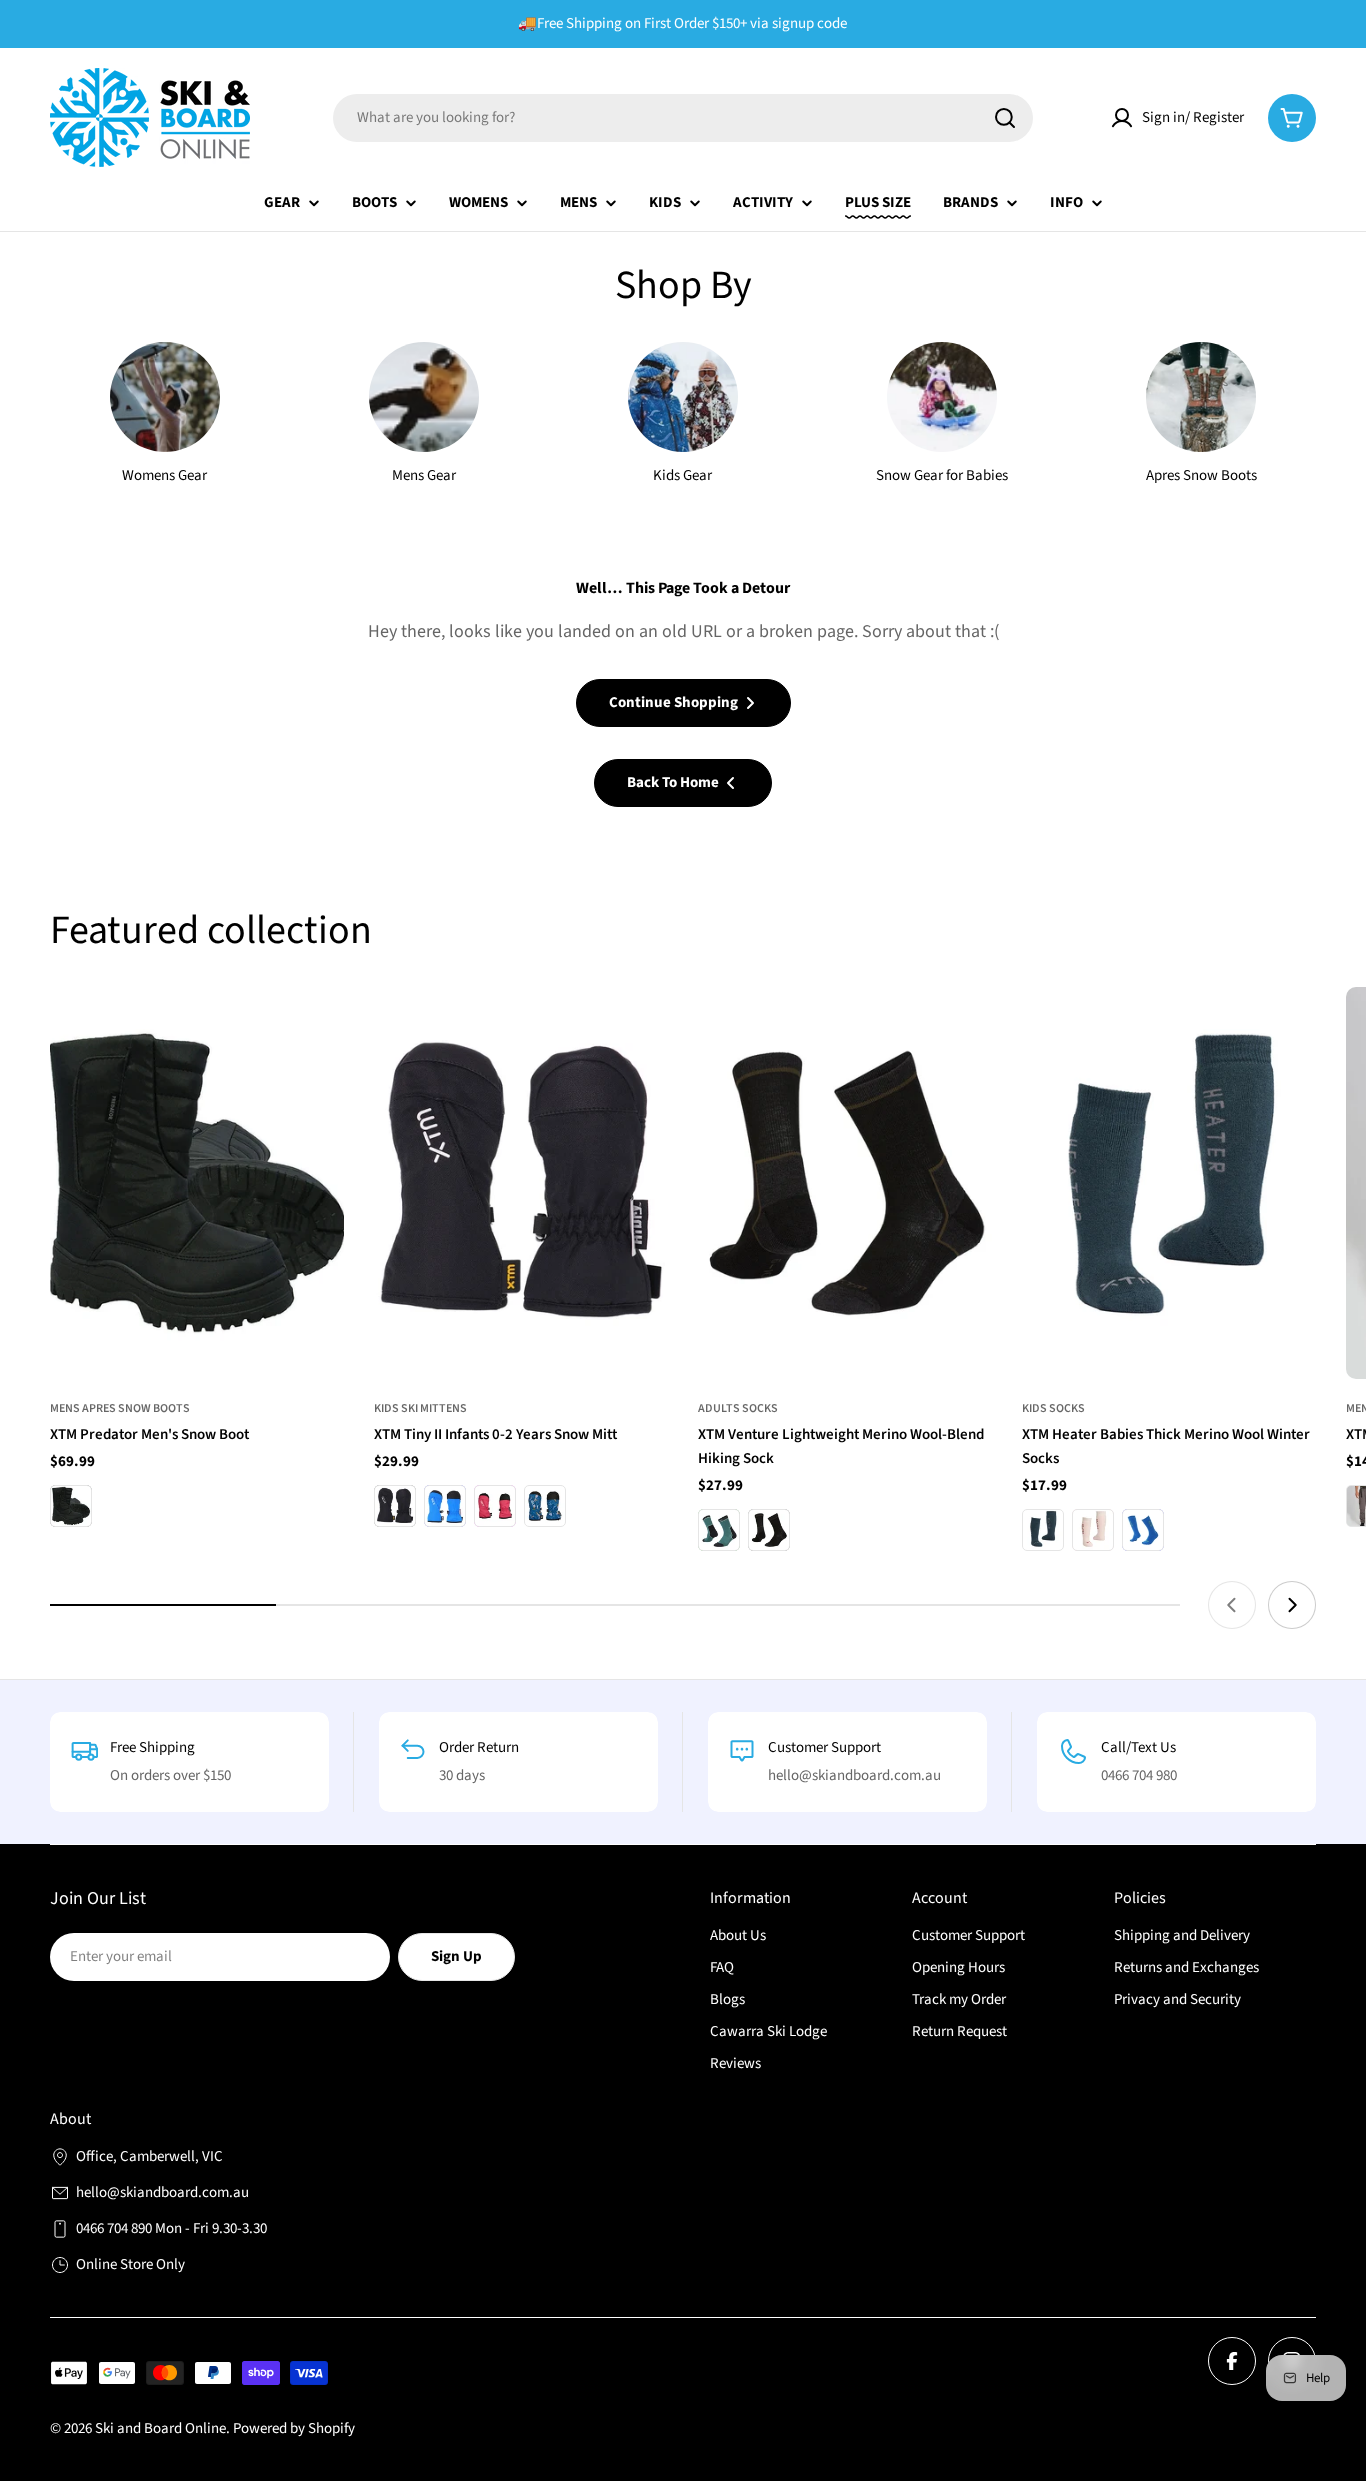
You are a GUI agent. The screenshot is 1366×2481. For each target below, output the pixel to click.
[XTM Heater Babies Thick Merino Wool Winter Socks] (1169, 1183)
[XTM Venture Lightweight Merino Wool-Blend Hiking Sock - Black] (769, 1530)
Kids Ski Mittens (420, 1408)
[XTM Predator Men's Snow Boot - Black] (71, 1506)
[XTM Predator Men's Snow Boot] (197, 1183)
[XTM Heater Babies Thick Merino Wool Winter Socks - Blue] (1143, 1530)
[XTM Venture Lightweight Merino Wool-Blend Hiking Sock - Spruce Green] (719, 1530)
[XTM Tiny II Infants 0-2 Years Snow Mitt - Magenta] (495, 1506)
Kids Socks (1053, 1408)
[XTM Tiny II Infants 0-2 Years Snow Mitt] (521, 1183)
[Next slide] (1292, 1605)
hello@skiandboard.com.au (162, 2192)
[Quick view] (315, 1031)
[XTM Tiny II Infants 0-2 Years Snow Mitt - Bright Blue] (445, 1506)
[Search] (1005, 118)
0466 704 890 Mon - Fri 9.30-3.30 (171, 2228)
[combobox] (683, 118)
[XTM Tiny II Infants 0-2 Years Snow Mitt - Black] (395, 1506)
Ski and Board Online (160, 2428)
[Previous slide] (1232, 1605)
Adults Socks (738, 1408)
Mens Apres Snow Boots (120, 1408)
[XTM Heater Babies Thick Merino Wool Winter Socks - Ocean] (1043, 1530)
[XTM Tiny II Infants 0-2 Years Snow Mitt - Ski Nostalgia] (545, 1506)
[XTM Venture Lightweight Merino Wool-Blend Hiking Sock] (845, 1183)
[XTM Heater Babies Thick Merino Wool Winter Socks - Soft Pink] (1093, 1530)
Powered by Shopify (294, 2428)
